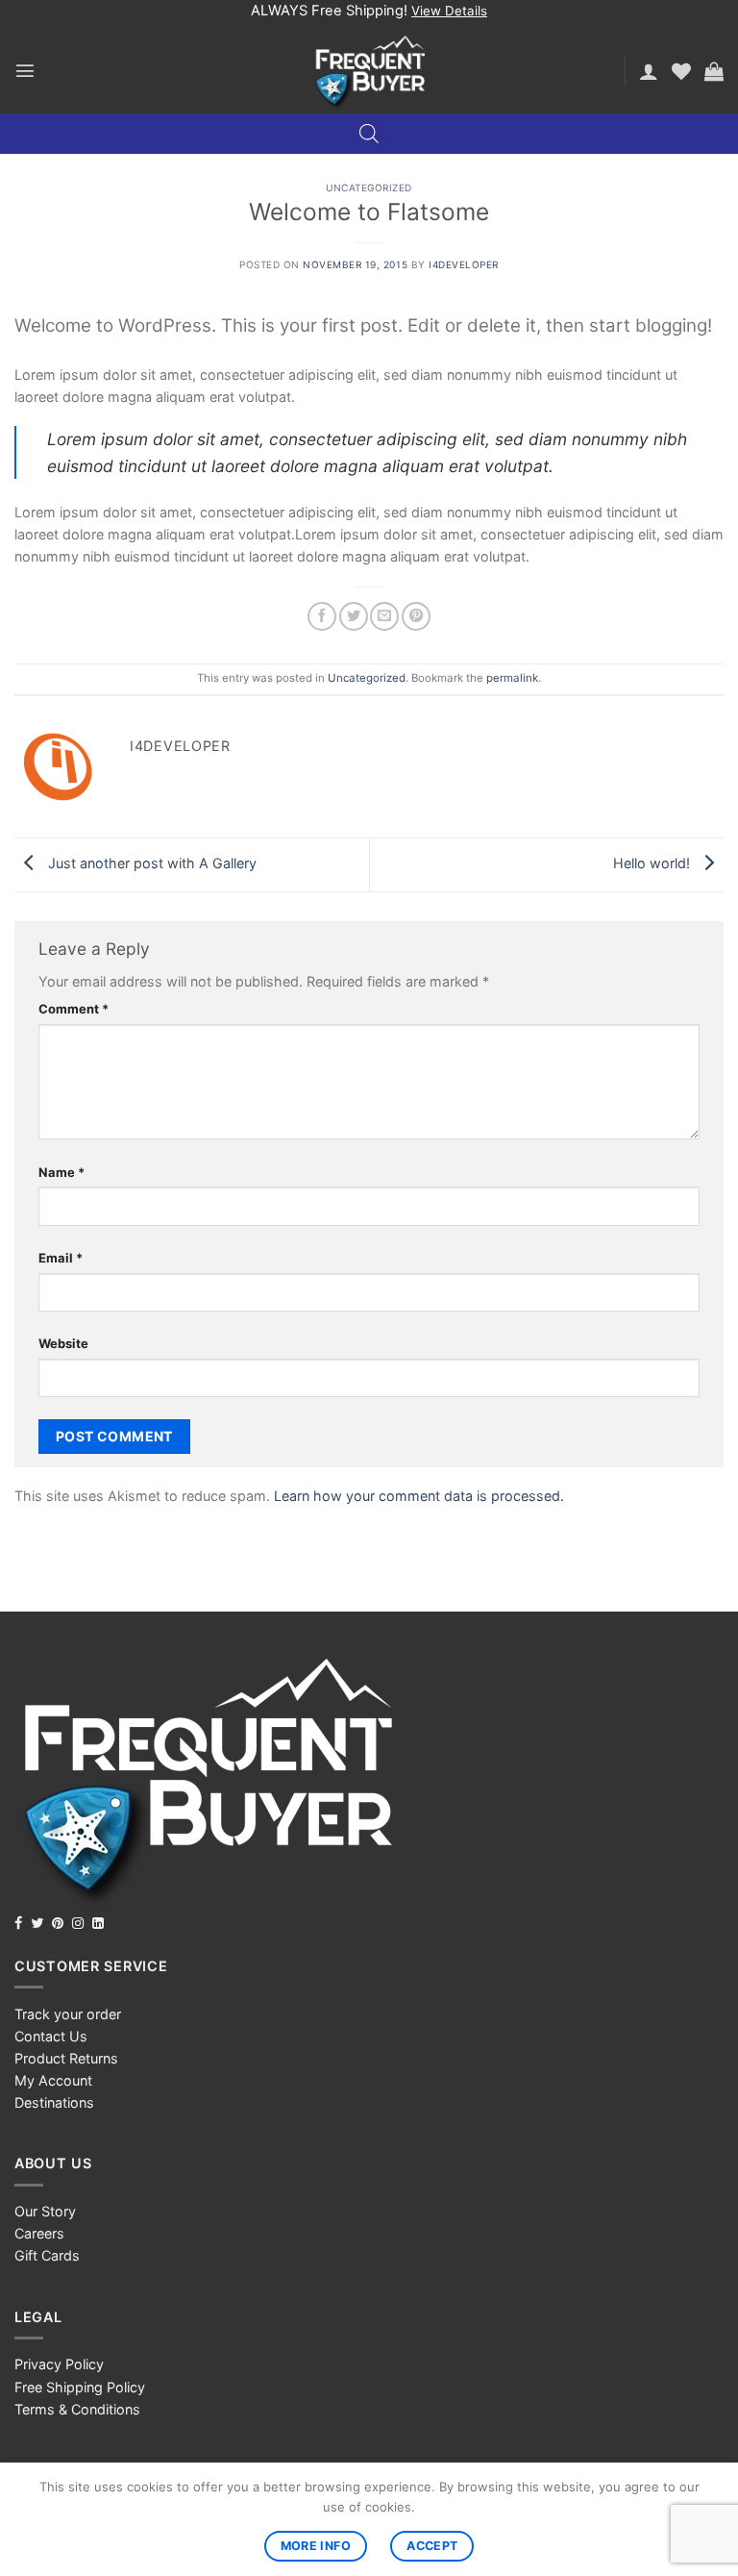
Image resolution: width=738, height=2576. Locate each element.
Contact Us (51, 2036)
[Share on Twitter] (354, 616)
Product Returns (66, 2058)
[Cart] (714, 71)
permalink (512, 678)
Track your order (68, 2014)
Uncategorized (369, 188)
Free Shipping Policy (80, 2387)
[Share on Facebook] (322, 616)
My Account (53, 2080)
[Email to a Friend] (384, 616)
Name (61, 1172)
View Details (449, 11)
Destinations (54, 2102)
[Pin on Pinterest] (416, 616)
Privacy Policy (59, 2364)
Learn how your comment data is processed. (419, 1496)
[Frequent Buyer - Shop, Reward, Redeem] (369, 71)
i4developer (464, 264)
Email (61, 1258)
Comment (74, 1009)
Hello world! (653, 864)
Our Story (45, 2211)
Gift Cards (47, 2255)
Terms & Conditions (77, 2409)
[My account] (649, 71)
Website (63, 1343)
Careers (39, 2233)
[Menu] (25, 70)
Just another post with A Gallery (150, 864)
